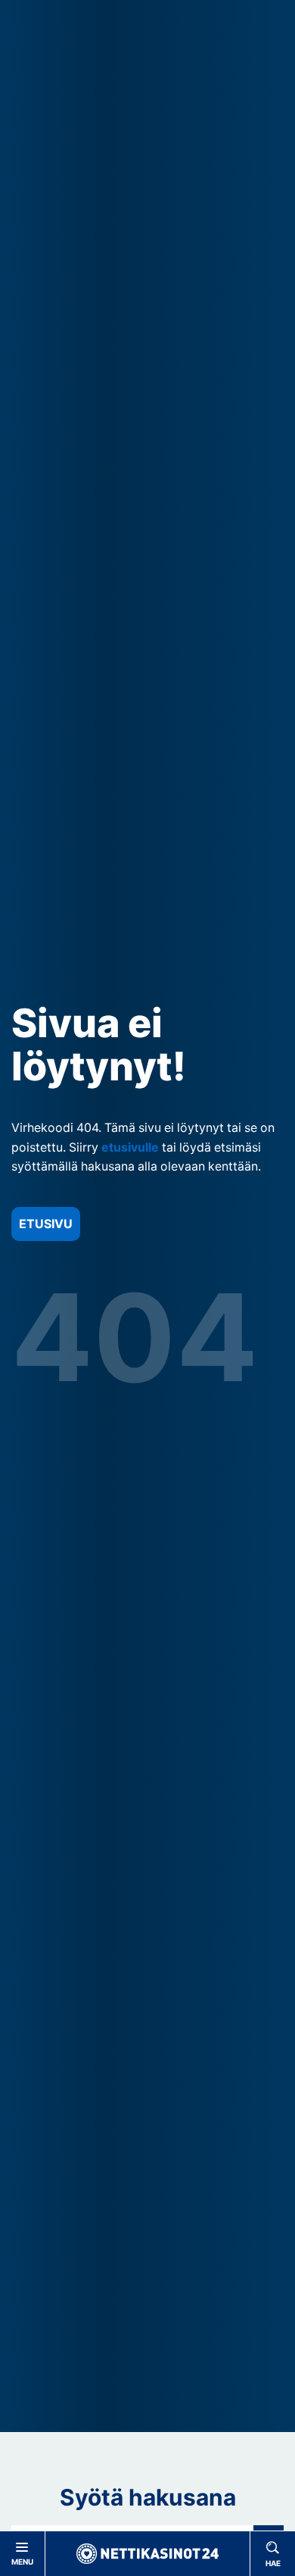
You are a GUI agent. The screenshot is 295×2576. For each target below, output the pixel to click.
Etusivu (46, 1224)
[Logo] (147, 2554)
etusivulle (130, 1147)
